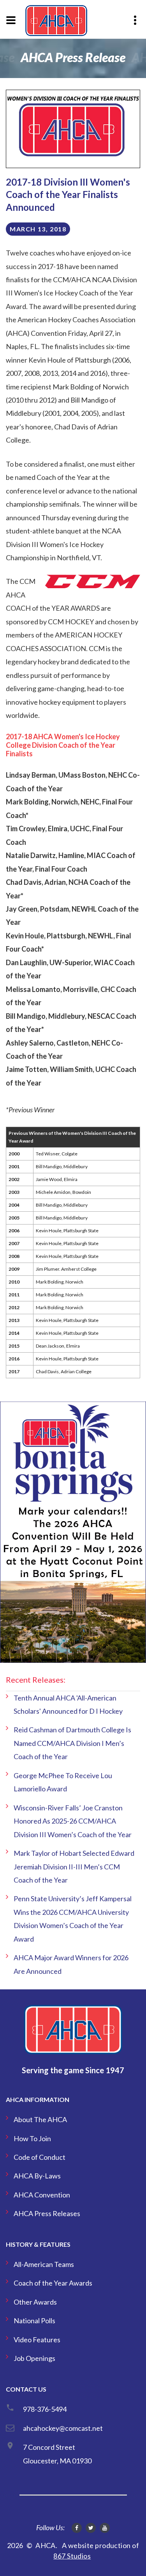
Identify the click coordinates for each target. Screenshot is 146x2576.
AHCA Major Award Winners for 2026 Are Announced (71, 1964)
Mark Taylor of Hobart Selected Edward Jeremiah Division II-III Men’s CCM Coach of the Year (74, 1866)
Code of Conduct (40, 2157)
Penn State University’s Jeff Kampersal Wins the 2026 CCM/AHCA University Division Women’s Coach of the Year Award (73, 1919)
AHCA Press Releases (47, 2213)
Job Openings (34, 2358)
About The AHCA (40, 2119)
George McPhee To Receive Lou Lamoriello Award (63, 1782)
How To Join (32, 2138)
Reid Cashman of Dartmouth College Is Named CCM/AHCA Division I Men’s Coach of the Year (72, 1743)
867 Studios (72, 2556)
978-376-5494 (45, 2409)
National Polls (34, 2321)
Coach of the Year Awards (53, 2283)
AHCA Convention (42, 2195)
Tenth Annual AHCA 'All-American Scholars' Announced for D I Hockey (68, 1704)
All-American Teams (44, 2264)
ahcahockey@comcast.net (63, 2428)
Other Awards (35, 2302)
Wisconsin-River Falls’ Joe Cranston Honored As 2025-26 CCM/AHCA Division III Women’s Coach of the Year (73, 1821)
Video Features (37, 2340)
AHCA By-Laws (37, 2176)
